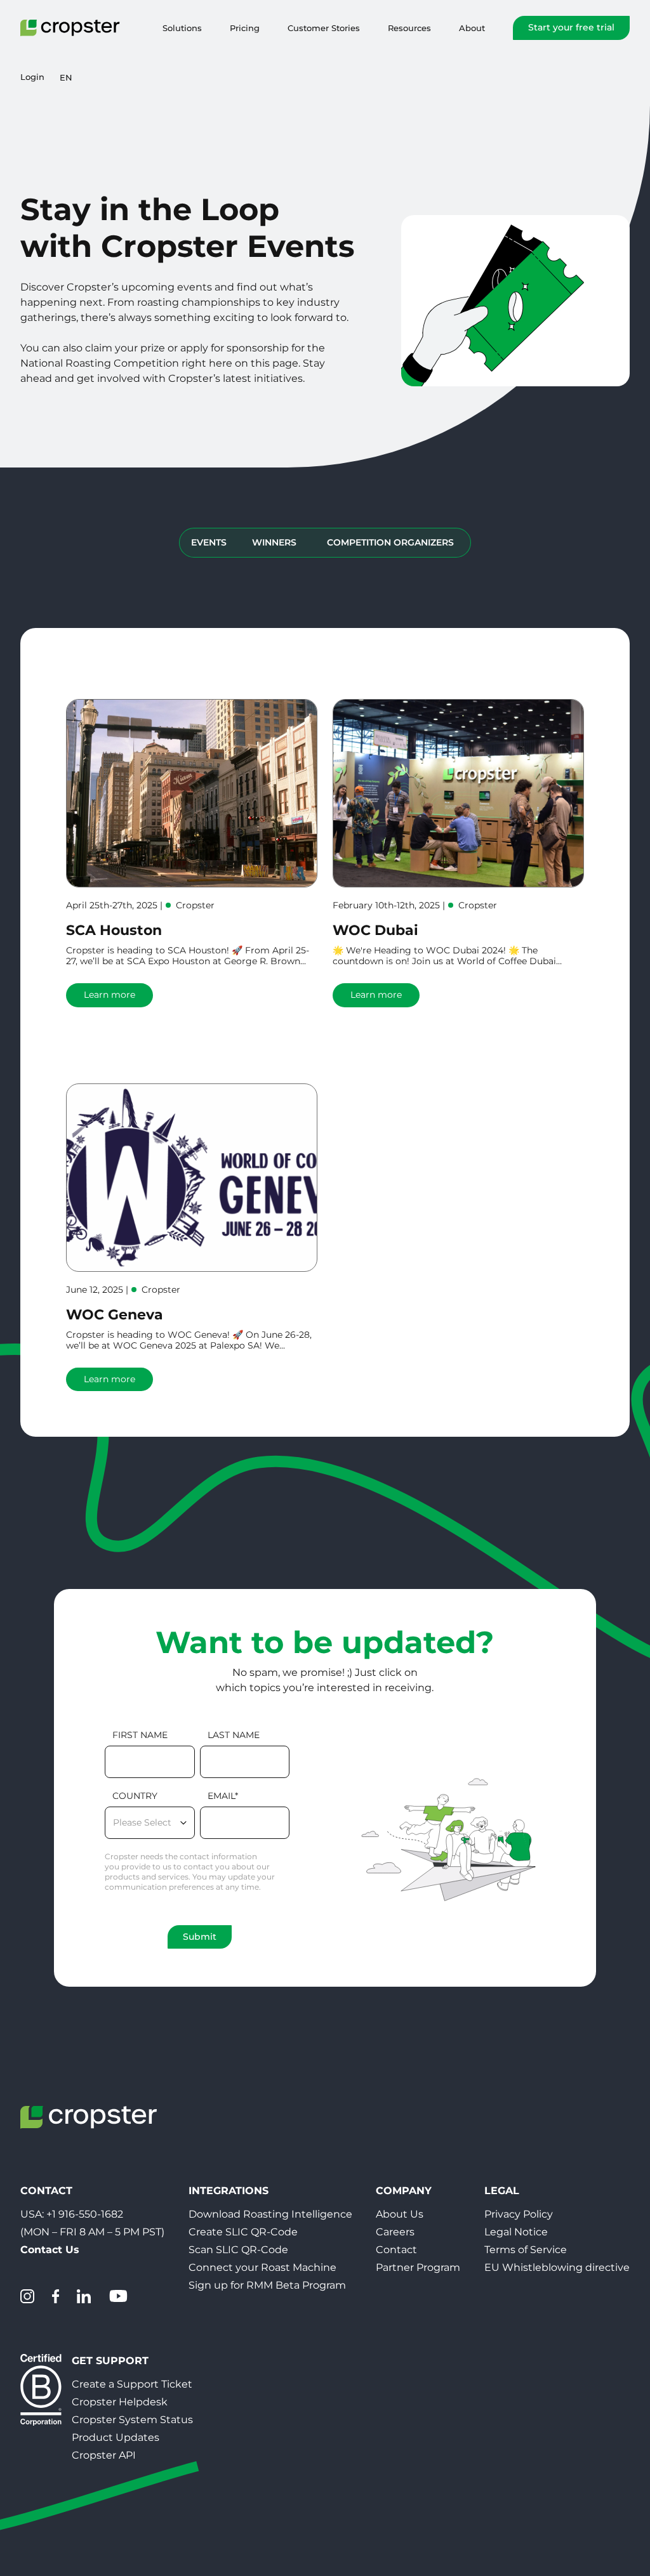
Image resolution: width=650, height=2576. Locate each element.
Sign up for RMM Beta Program (267, 2285)
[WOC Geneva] (192, 1178)
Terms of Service (526, 2250)
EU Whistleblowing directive (557, 2267)
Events (209, 542)
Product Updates (116, 2437)
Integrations (229, 2191)
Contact (396, 2250)
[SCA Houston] (192, 793)
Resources (409, 28)
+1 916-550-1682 (85, 2214)
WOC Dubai (375, 930)
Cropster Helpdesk (120, 2402)
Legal (502, 2191)
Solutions (182, 28)
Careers (395, 2232)
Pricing (245, 28)
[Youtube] (118, 2296)
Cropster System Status (132, 2420)
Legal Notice (516, 2232)
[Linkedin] (84, 2296)
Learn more (109, 995)
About (472, 28)
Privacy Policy (519, 2214)
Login (32, 77)
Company (404, 2191)
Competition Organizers (390, 542)
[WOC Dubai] (458, 793)
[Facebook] (56, 2296)
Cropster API (104, 2455)
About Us (400, 2214)
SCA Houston (114, 930)
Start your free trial (571, 27)
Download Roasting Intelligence (270, 2214)
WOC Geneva (115, 1315)
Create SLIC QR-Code (243, 2232)
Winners (274, 542)
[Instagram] (27, 2296)
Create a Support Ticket (132, 2384)
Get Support (110, 2361)
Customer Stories (324, 28)
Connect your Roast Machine (262, 2267)
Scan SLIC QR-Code (238, 2250)
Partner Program (418, 2267)
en (66, 77)
